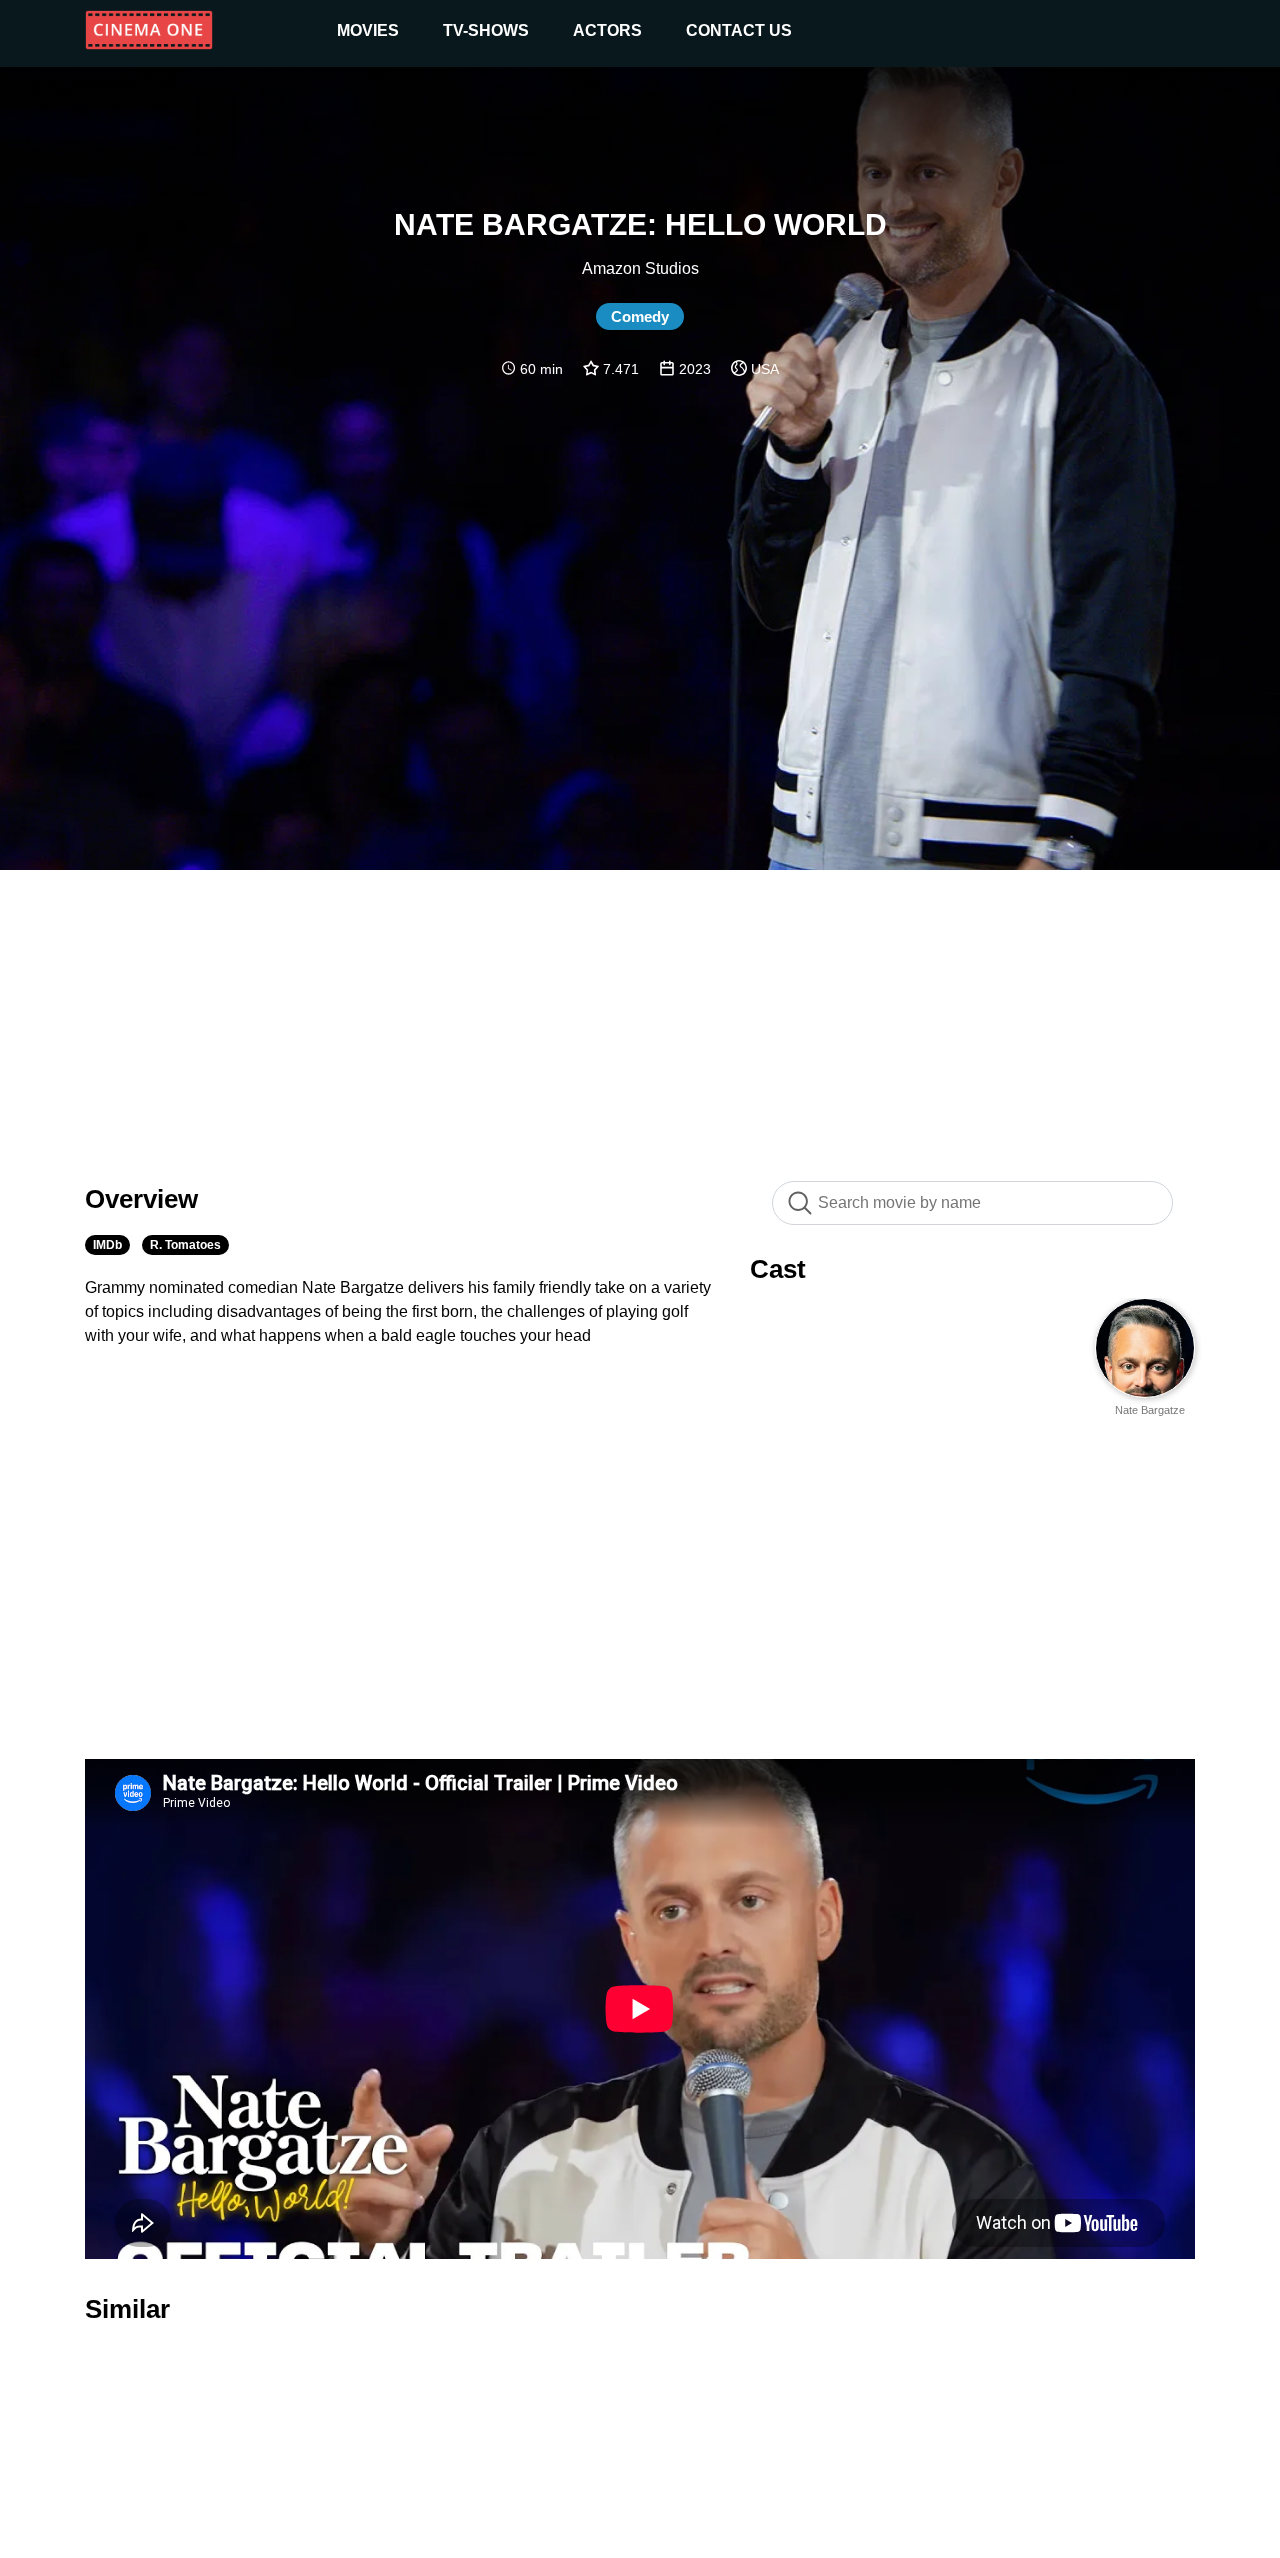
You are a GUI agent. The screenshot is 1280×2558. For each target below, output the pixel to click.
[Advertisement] (640, 1015)
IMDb (107, 1245)
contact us (739, 30)
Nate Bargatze (1150, 1410)
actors (607, 30)
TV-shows (486, 30)
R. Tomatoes (185, 1245)
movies (368, 30)
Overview (141, 1199)
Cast (778, 1269)
